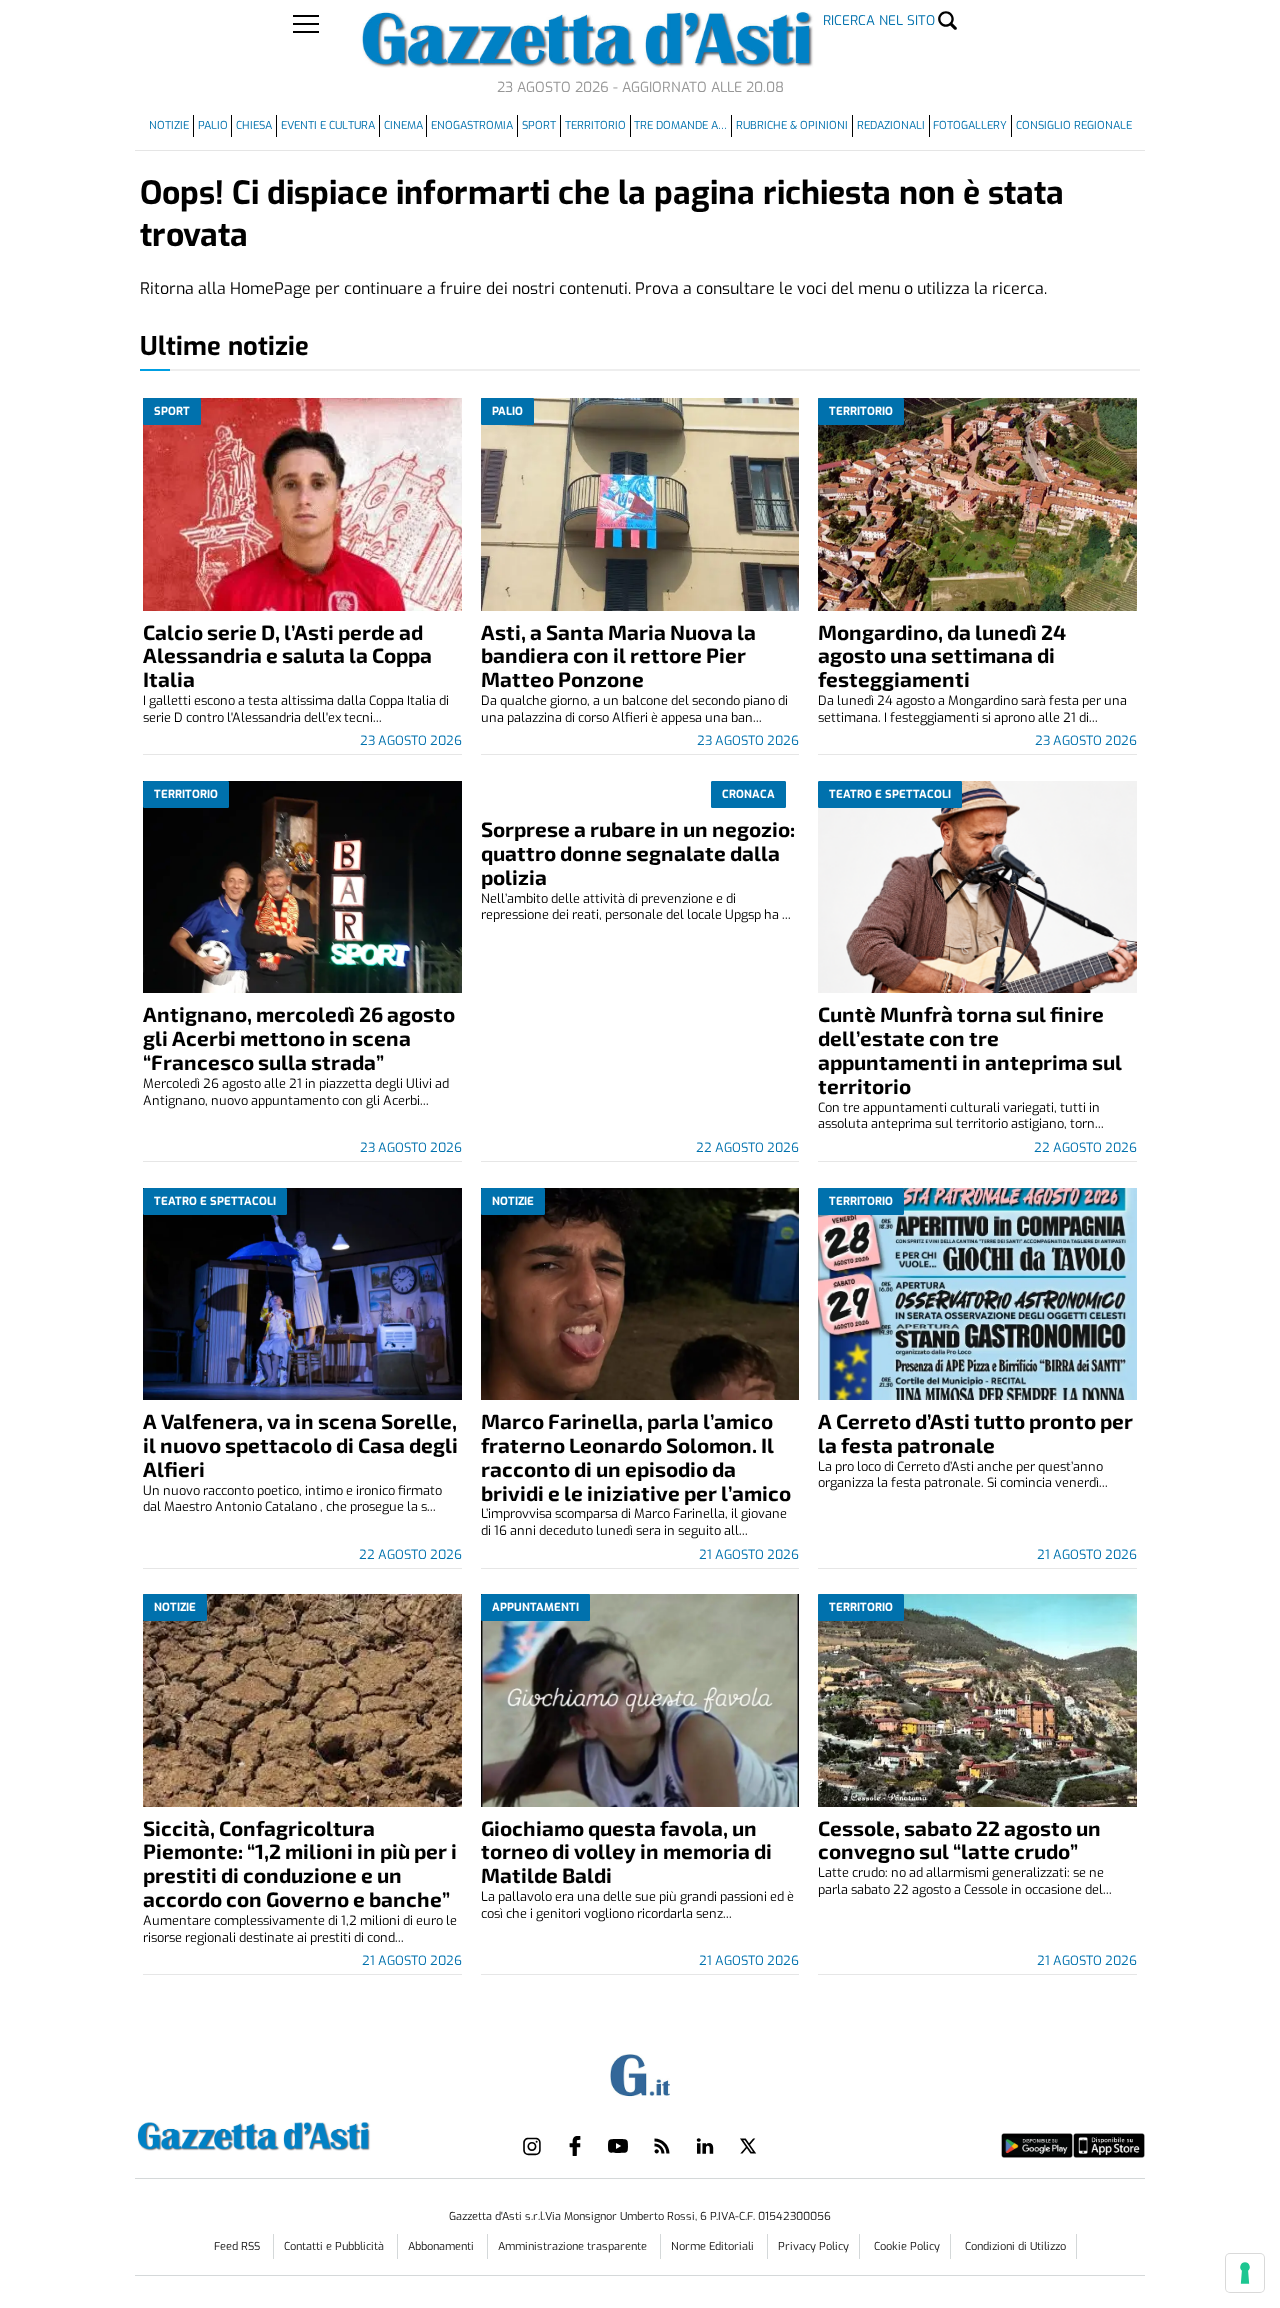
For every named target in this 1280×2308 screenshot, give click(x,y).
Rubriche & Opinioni (792, 125)
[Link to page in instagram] (532, 2146)
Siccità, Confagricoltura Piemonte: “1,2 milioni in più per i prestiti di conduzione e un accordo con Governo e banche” (300, 1863)
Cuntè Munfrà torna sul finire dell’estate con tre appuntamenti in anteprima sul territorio (970, 1049)
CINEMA (403, 125)
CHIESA (254, 125)
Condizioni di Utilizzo (1015, 2246)
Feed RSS (238, 2246)
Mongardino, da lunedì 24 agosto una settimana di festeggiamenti (942, 655)
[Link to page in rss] (662, 2146)
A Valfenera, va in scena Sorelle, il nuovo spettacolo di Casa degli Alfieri (300, 1444)
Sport (539, 125)
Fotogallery (970, 125)
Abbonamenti (442, 2246)
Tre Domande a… (680, 125)
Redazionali (891, 125)
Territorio (595, 125)
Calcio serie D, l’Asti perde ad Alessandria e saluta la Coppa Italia (287, 655)
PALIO (213, 125)
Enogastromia (472, 125)
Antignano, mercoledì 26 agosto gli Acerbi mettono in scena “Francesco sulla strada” (299, 1037)
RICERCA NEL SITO (879, 20)
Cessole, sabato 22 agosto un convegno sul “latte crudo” (959, 1839)
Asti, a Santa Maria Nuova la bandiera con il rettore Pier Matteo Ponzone (618, 655)
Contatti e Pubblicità (335, 2246)
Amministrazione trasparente (574, 2246)
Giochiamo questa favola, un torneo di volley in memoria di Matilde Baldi (626, 1851)
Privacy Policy (813, 2246)
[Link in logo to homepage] (303, 2133)
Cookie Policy (907, 2246)
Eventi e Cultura (328, 125)
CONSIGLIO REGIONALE (1074, 125)
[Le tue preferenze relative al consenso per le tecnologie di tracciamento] (1245, 2273)
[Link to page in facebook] (575, 2146)
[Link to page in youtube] (618, 2146)
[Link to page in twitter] (748, 2146)
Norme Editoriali (714, 2246)
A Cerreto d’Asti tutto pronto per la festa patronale (975, 1432)
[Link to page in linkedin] (705, 2146)
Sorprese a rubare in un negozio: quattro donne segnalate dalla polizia (638, 852)
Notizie (169, 125)
